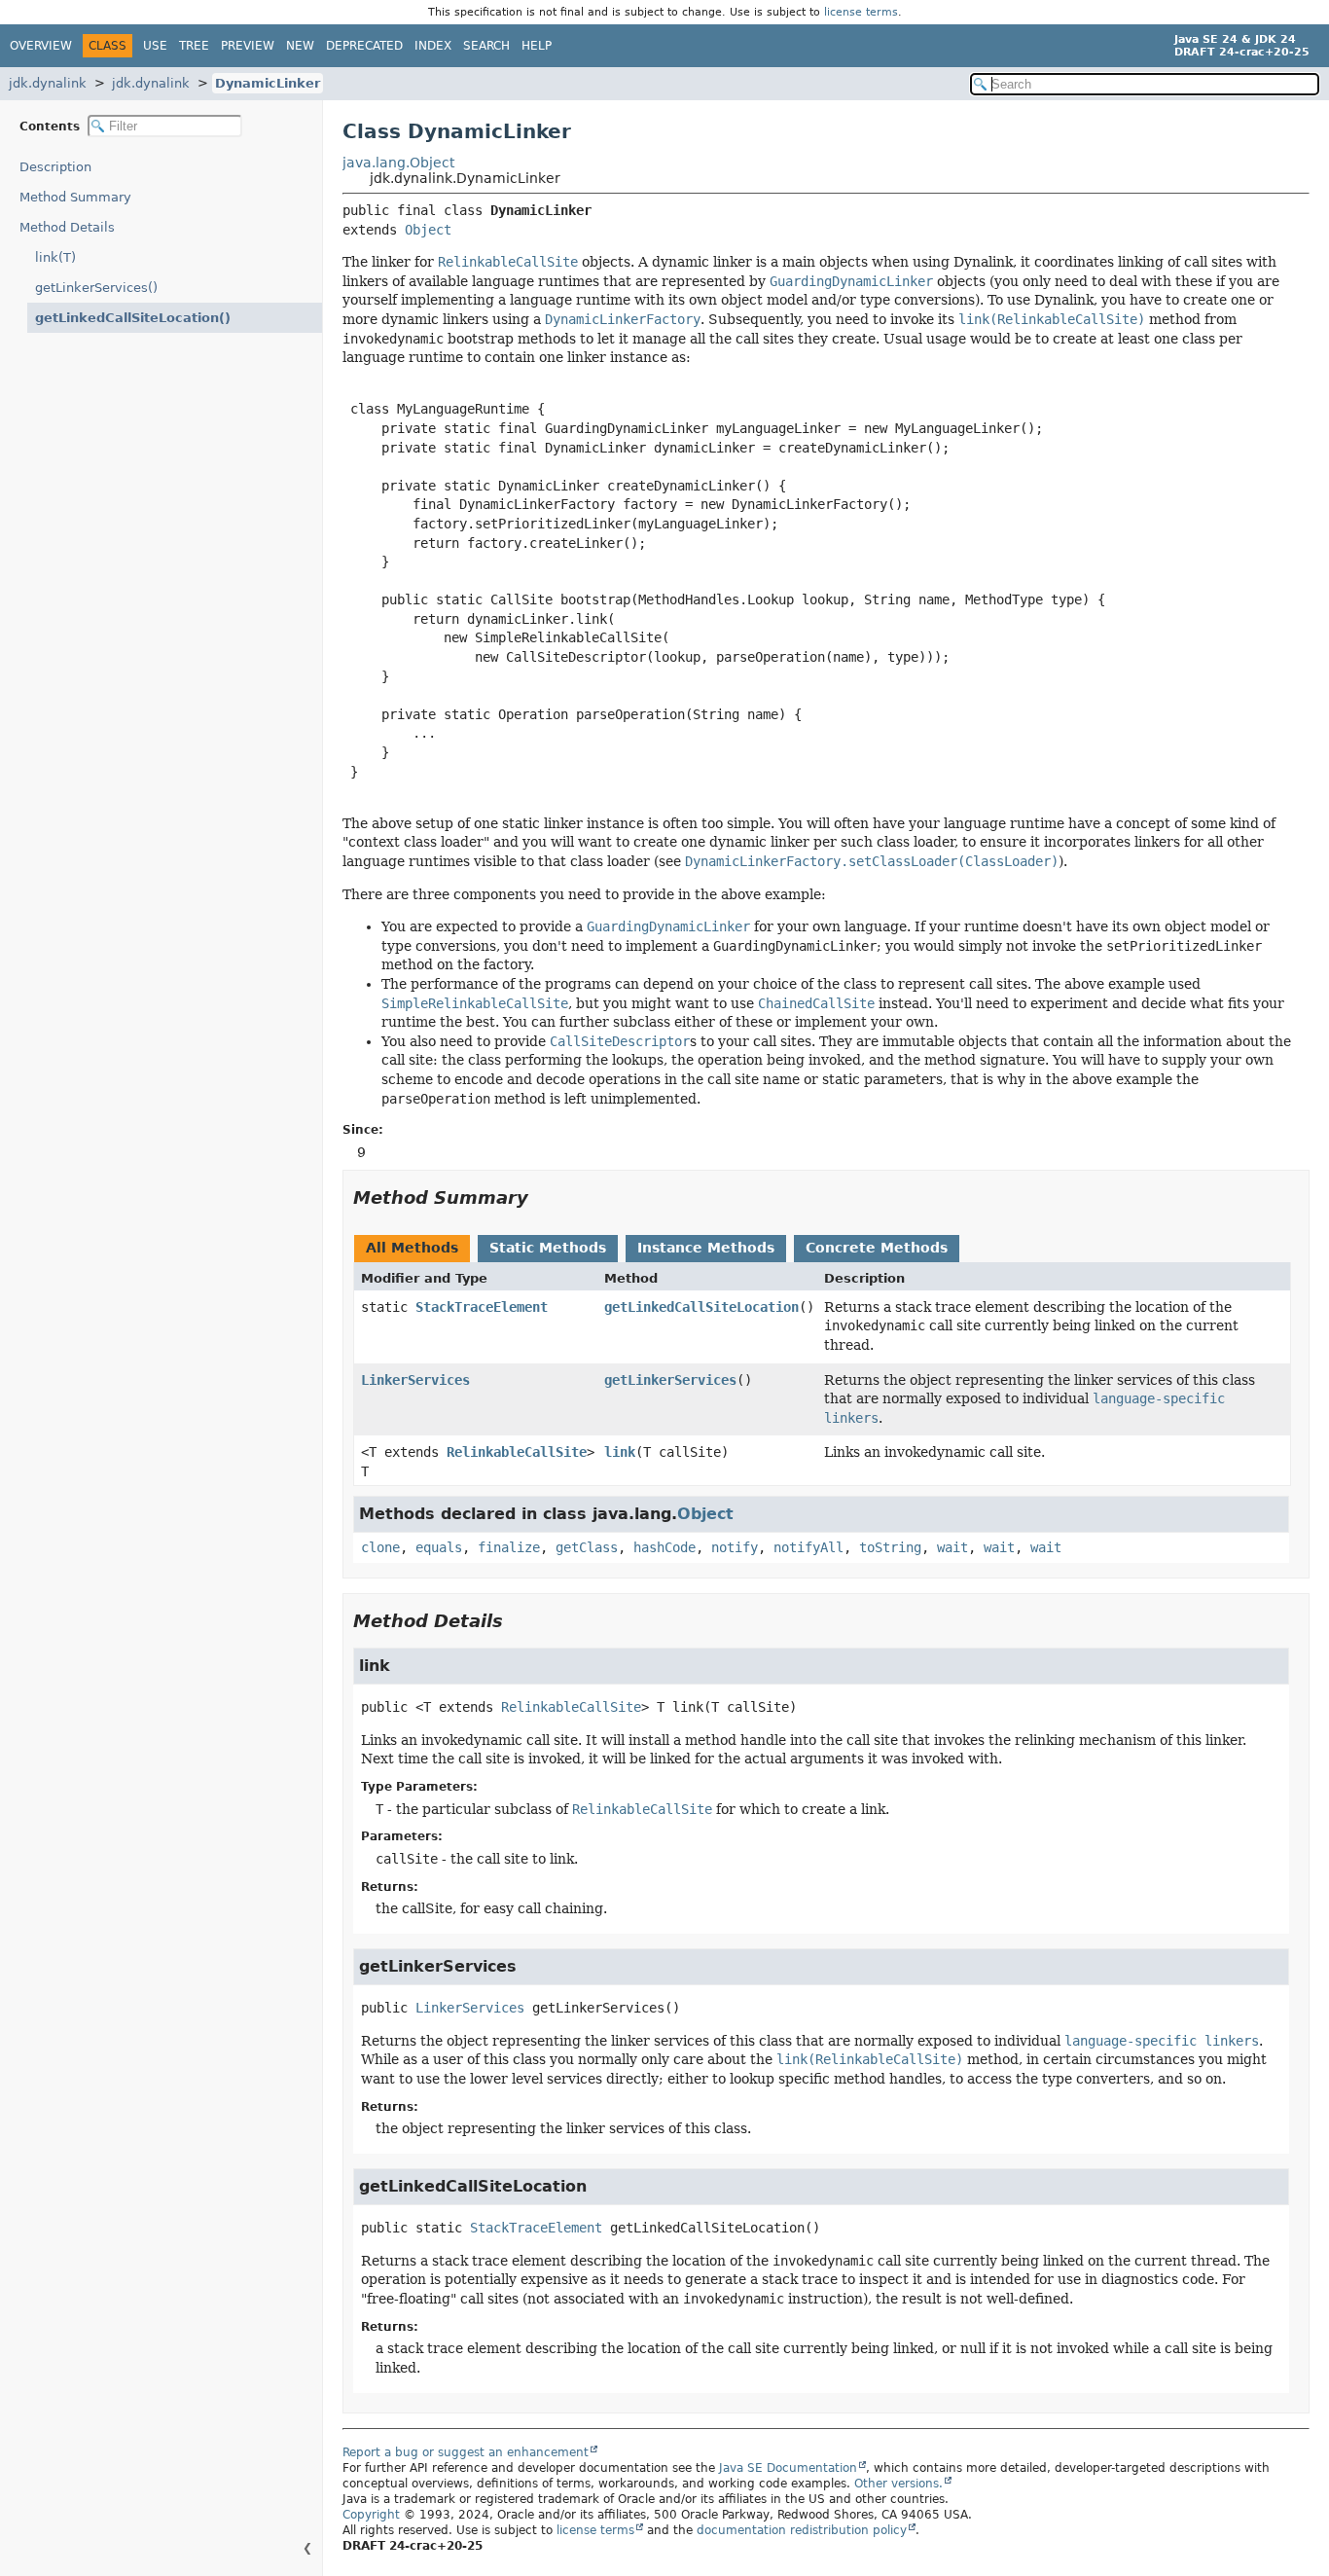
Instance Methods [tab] (706, 1248)
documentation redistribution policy (802, 2530)
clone (380, 1547)
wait (952, 1547)
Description (55, 167)
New (300, 46)
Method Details (67, 227)
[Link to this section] (542, 1197)
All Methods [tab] (412, 1248)
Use (155, 46)
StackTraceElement (482, 1307)
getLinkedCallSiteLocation (701, 1307)
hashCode (664, 1547)
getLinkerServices (670, 1380)
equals (439, 1547)
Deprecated (364, 46)
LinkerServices (415, 1380)
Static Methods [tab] (548, 1248)
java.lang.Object (398, 163)
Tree (194, 46)
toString (890, 1547)
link (620, 1452)
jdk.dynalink (48, 83)
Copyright (371, 2515)
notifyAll (808, 1547)
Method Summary (75, 197)
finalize (509, 1547)
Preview (248, 46)
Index (433, 46)
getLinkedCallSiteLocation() (133, 318)
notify (735, 1547)
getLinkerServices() (96, 288)
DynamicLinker (268, 83)
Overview (41, 46)
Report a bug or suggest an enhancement (466, 2452)
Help (537, 46)
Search (486, 46)
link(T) (55, 257)
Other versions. (898, 2484)
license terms (861, 12)
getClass (587, 1547)
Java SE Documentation (788, 2468)
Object (428, 230)
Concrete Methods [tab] (877, 1248)
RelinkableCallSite (517, 1452)
